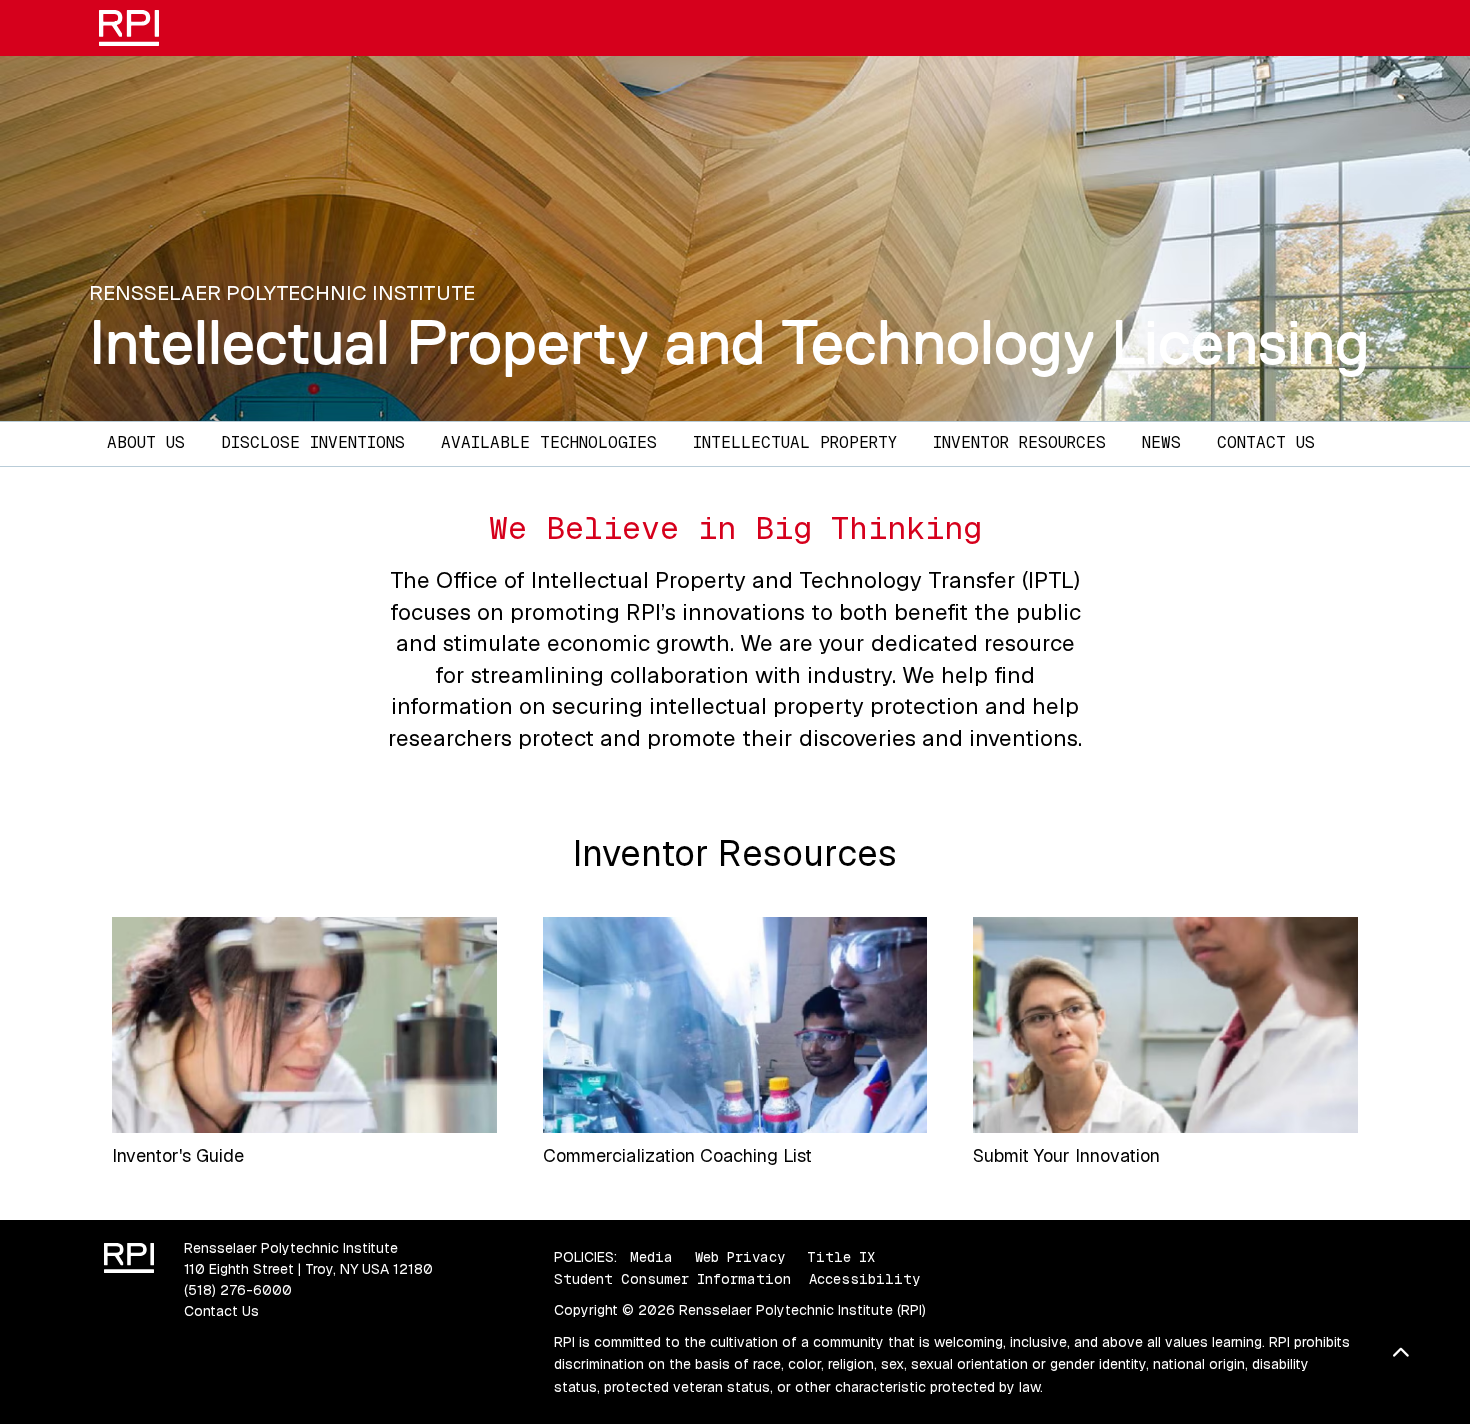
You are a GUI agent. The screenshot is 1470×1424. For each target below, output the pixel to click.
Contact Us (1266, 442)
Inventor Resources (1019, 442)
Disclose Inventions (313, 442)
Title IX (841, 1257)
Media (651, 1257)
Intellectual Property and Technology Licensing (729, 342)
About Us (146, 442)
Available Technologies (549, 442)
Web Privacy (740, 1257)
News (1161, 442)
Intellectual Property (795, 442)
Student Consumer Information (672, 1279)
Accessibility (864, 1279)
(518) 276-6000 (238, 1290)
